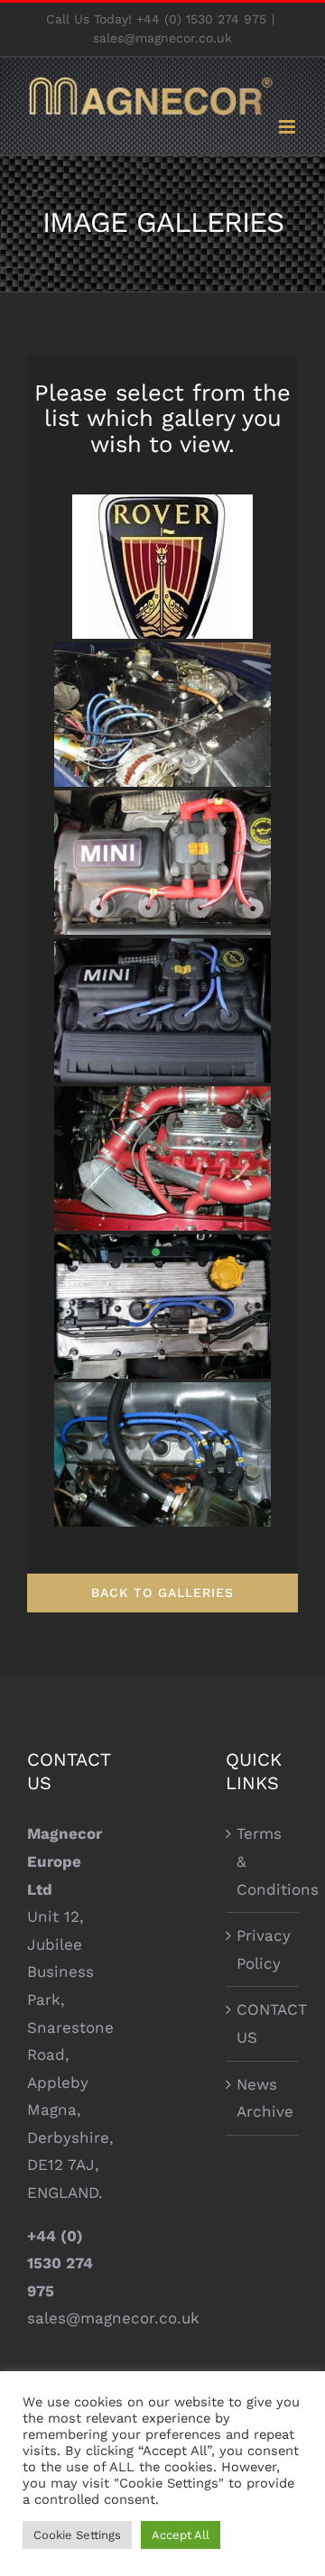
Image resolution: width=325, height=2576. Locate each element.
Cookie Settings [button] (77, 2535)
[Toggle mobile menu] (288, 127)
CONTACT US (263, 2023)
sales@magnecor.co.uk (162, 38)
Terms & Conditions (263, 1861)
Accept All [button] (181, 2535)
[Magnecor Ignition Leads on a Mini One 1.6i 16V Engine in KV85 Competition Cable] (162, 863)
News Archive (263, 2098)
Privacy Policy (263, 1949)
